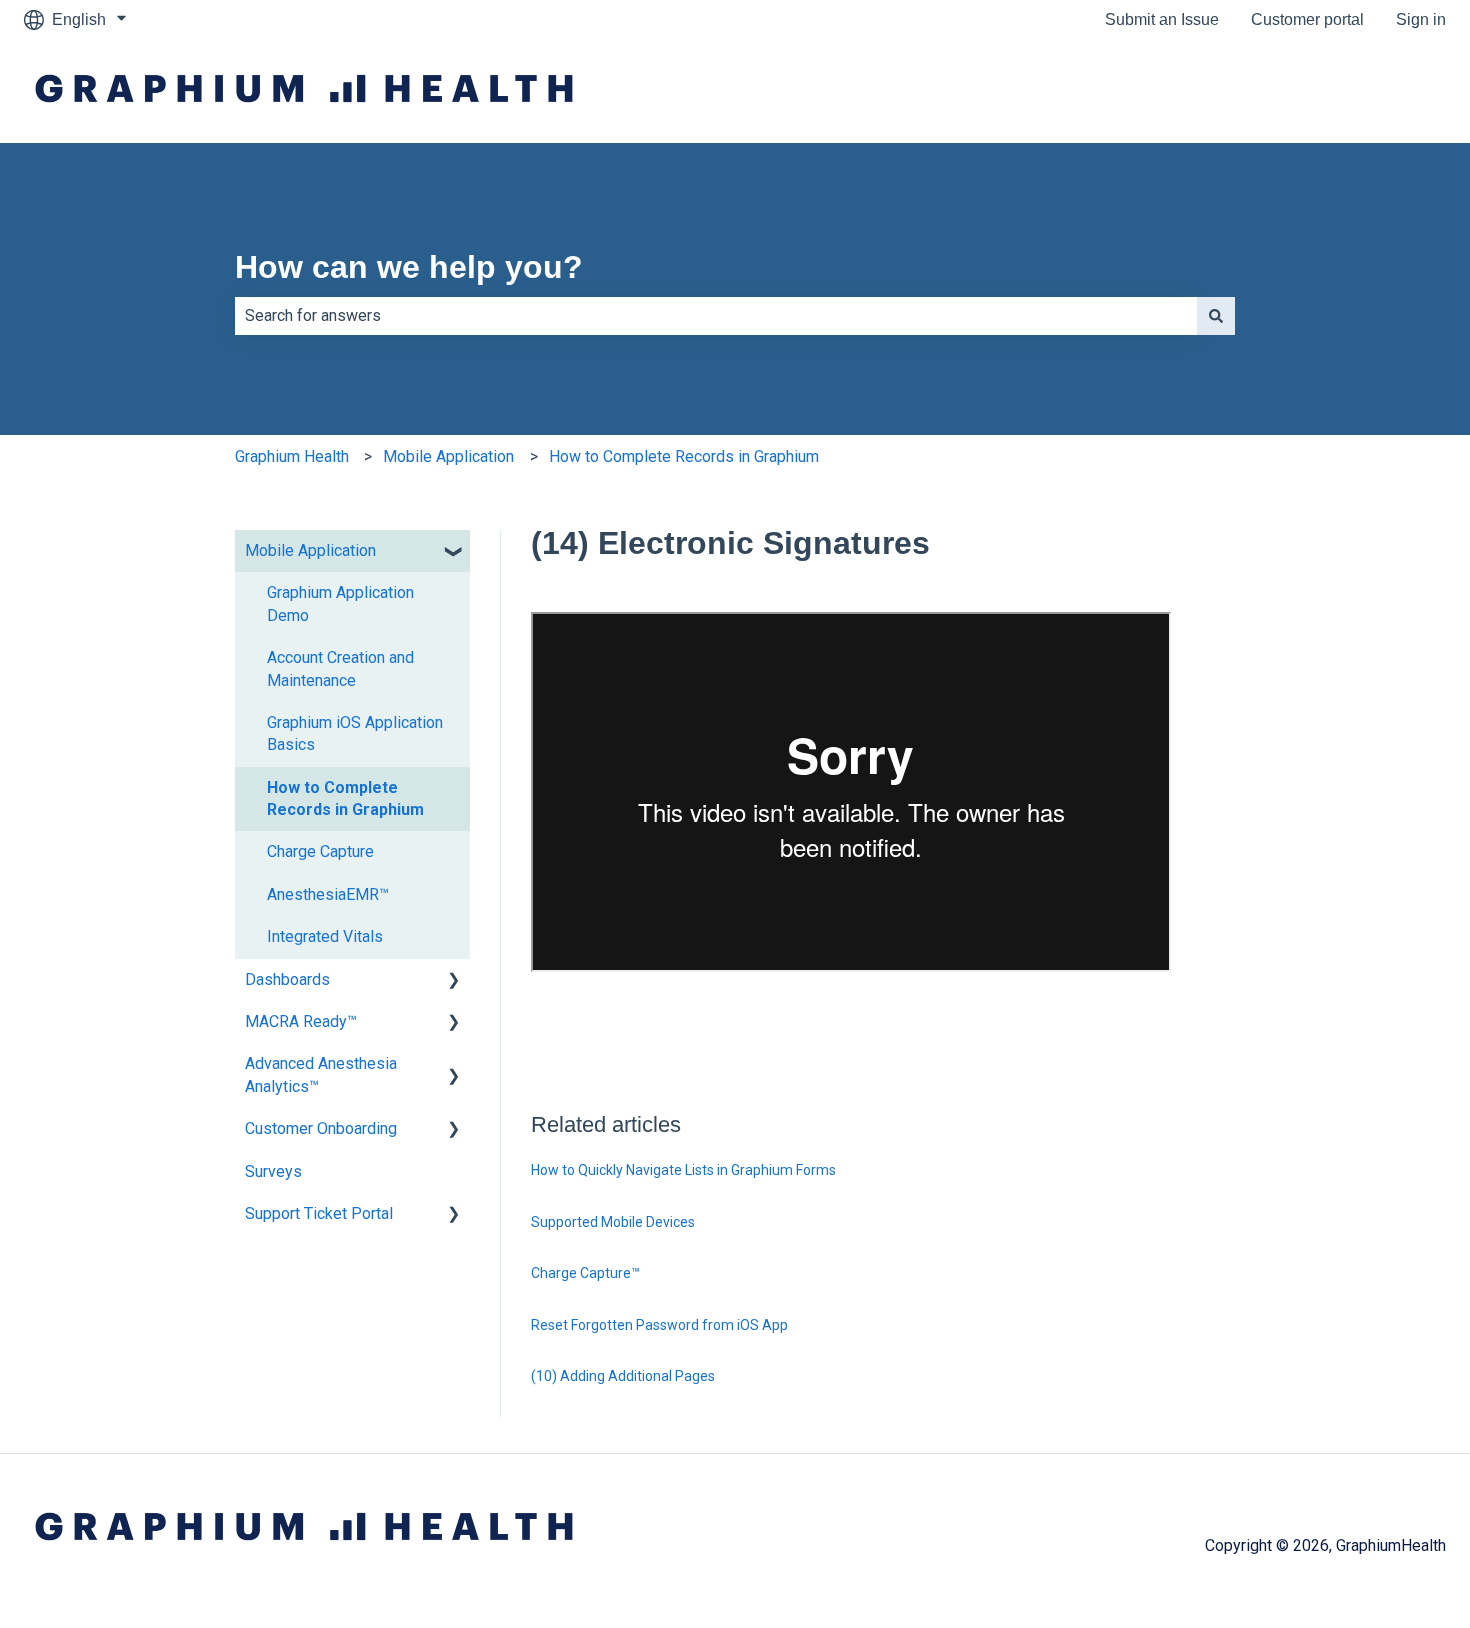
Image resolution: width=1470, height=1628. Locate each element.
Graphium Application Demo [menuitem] (340, 603)
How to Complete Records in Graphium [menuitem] (345, 798)
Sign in (1421, 19)
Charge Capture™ (585, 1273)
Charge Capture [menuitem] (320, 851)
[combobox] (716, 316)
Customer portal (1307, 19)
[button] (454, 552)
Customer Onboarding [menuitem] (321, 1128)
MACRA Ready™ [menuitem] (301, 1021)
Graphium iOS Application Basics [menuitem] (355, 733)
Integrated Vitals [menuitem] (325, 936)
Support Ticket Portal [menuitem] (319, 1213)
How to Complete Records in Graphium (684, 456)
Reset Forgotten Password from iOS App (659, 1325)
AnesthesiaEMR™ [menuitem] (328, 894)
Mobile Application (448, 456)
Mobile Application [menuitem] (310, 550)
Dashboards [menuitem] (287, 979)
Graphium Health (292, 456)
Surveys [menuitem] (273, 1171)
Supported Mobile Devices (613, 1222)
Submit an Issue (1162, 19)
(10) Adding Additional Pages (623, 1376)
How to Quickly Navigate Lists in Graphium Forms (683, 1170)
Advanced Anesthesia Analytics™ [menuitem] (321, 1074)
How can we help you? (409, 267)
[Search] (1216, 316)
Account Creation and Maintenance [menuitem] (340, 668)
